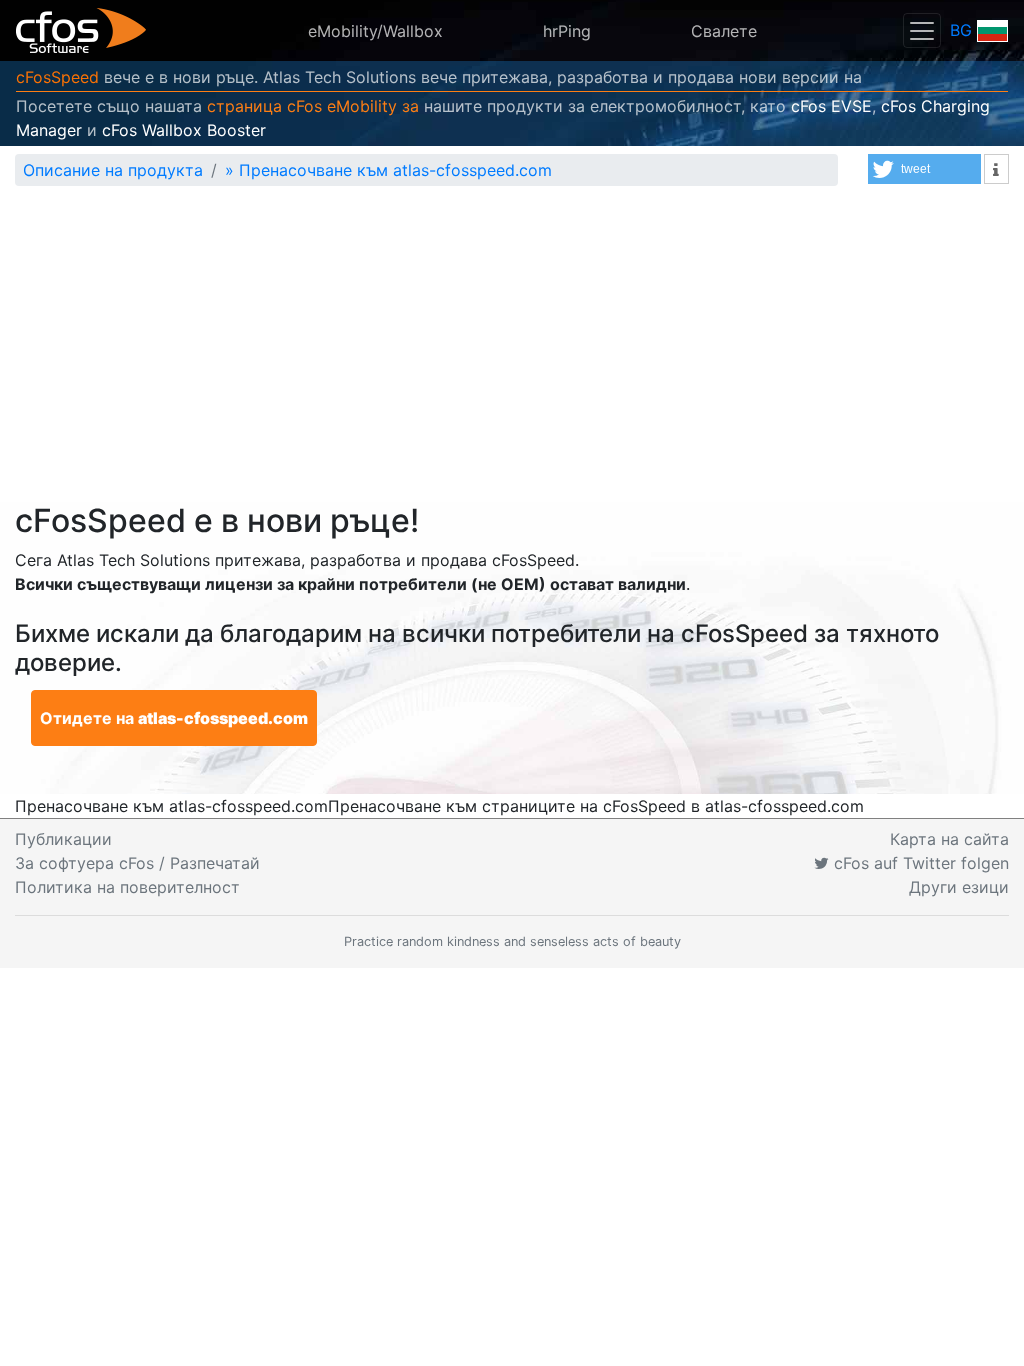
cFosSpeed (57, 77)
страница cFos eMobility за (313, 106)
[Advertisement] (512, 352)
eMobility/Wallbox (375, 31)
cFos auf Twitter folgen (919, 863)
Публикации (63, 839)
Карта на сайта (949, 839)
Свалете (724, 31)
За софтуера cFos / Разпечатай (137, 863)
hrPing (567, 31)
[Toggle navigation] (922, 30)
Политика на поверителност (127, 887)
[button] (924, 169)
